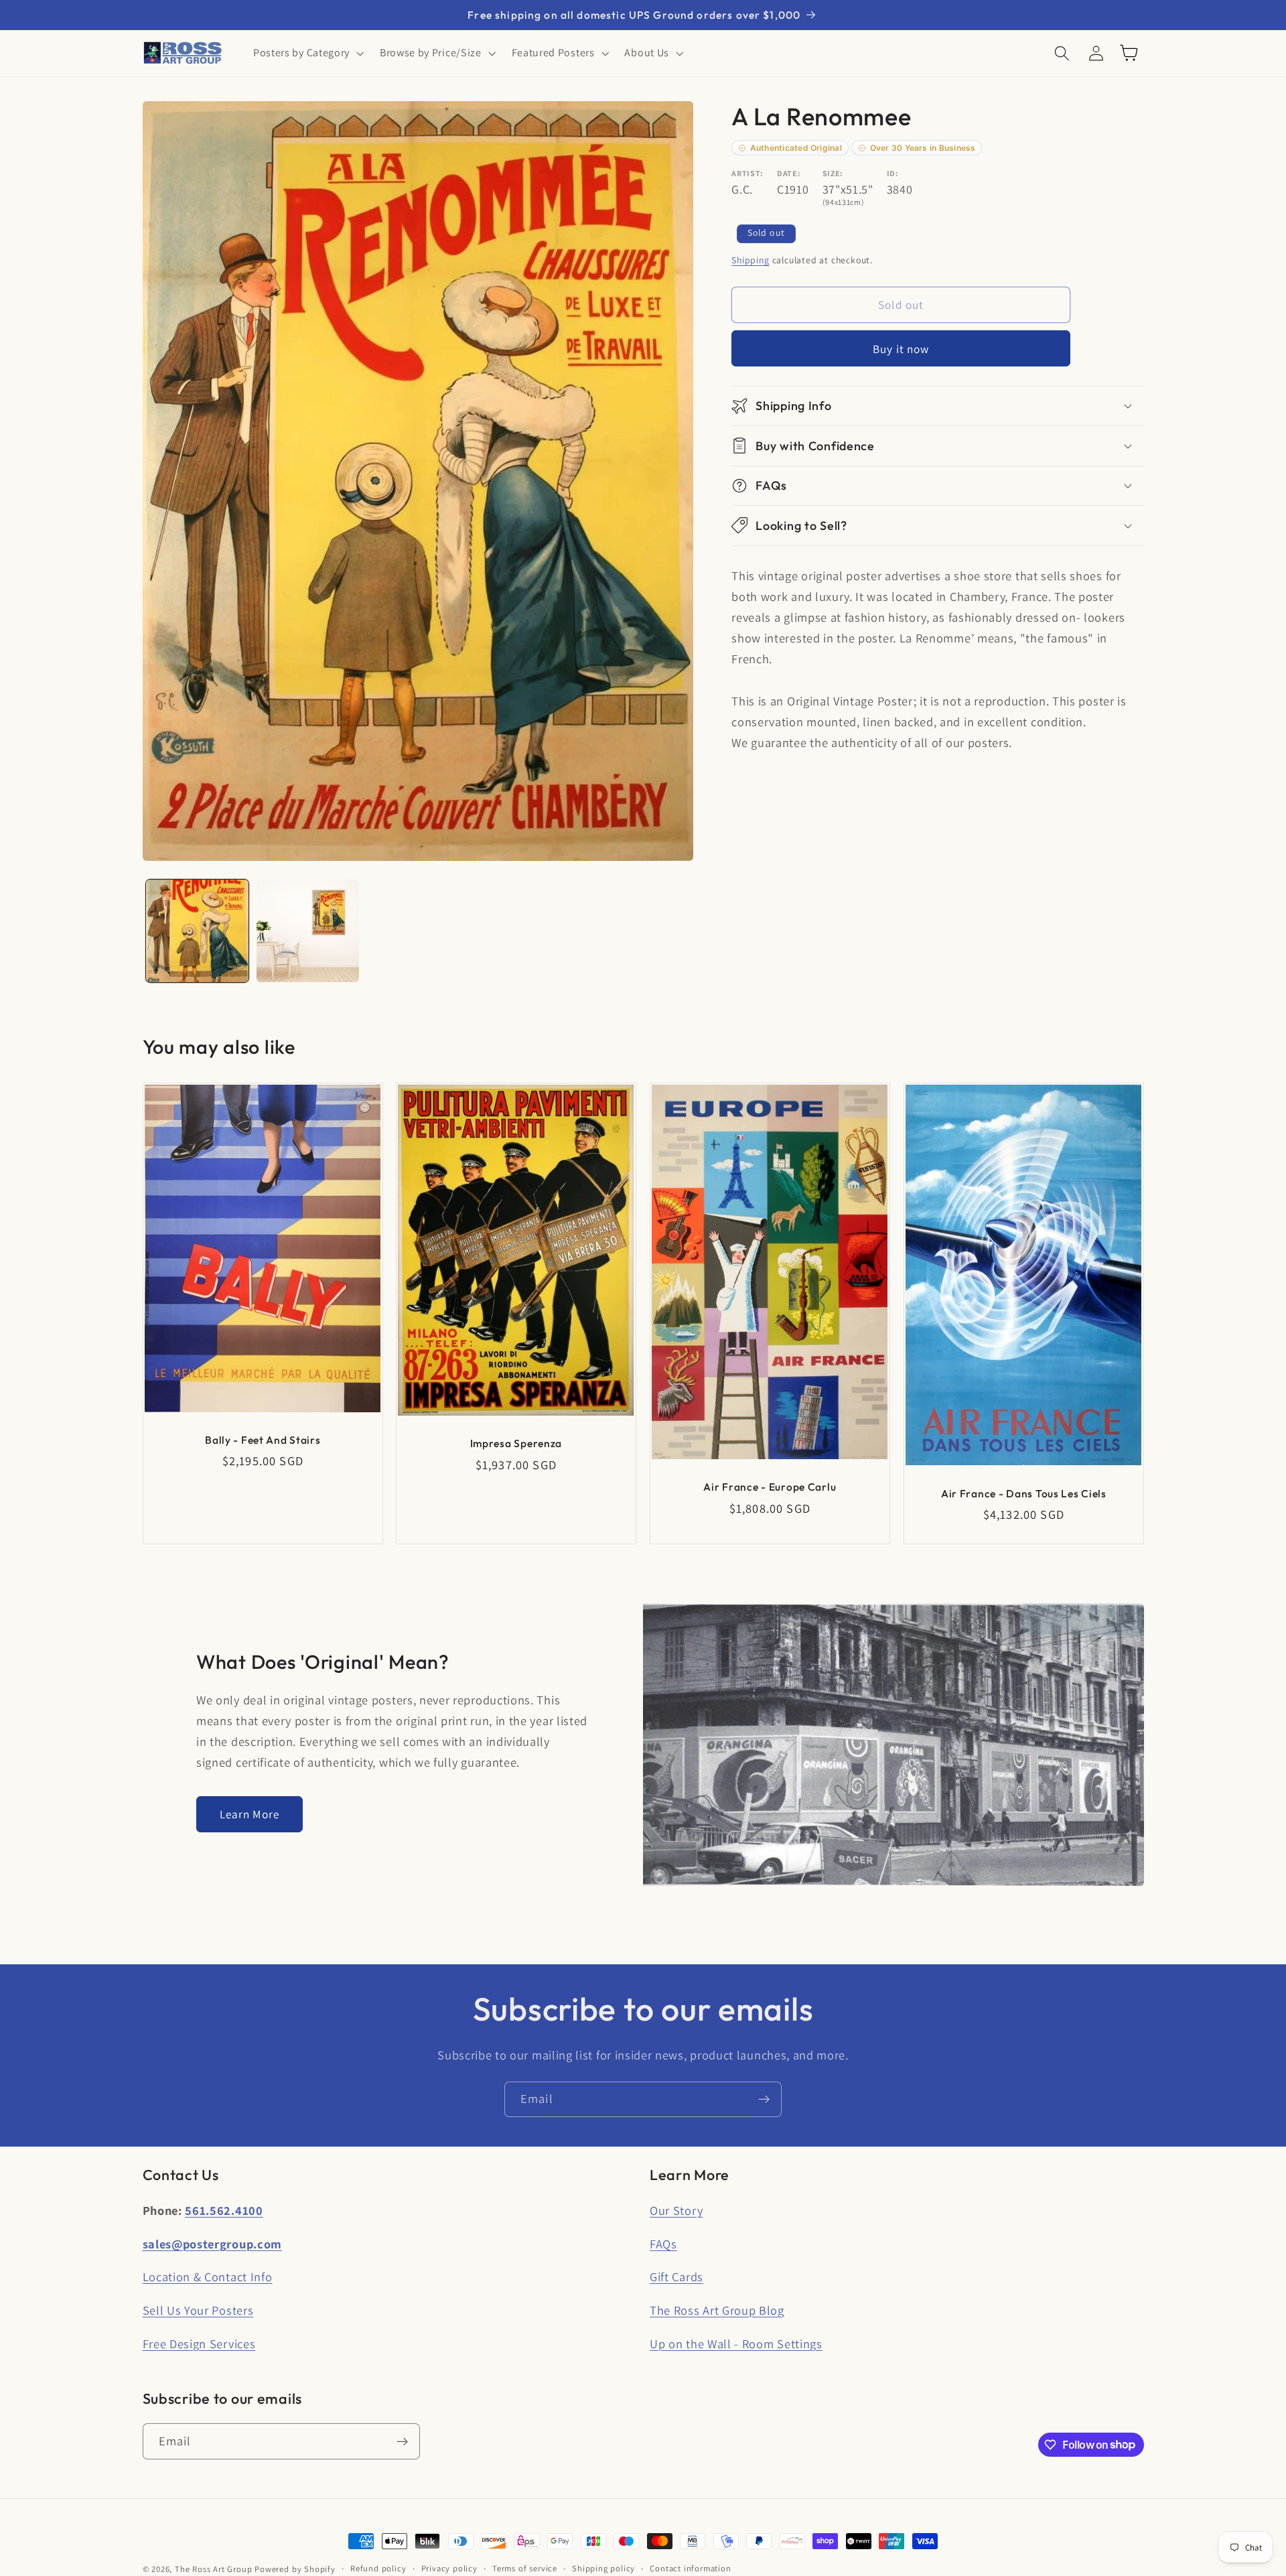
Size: (833, 173)
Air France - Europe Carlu (770, 1487)
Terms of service (525, 2568)
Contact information (690, 2568)
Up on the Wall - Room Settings (736, 2344)
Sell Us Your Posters (198, 2310)
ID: (893, 173)
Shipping (750, 260)
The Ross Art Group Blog (717, 2310)
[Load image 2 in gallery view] (308, 931)
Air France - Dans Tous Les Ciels (1024, 1493)
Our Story (676, 2210)
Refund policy (378, 2568)
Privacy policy (449, 2568)
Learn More (250, 1814)
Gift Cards (676, 2277)
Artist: (747, 173)
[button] (307, 53)
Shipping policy (603, 2568)
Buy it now (901, 348)
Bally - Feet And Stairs (263, 1440)
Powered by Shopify (295, 2569)
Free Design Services (199, 2344)
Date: (789, 173)
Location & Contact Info (208, 2277)
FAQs (663, 2244)
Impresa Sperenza (516, 1443)
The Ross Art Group (214, 2569)
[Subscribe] (764, 2100)
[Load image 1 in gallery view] (197, 931)
